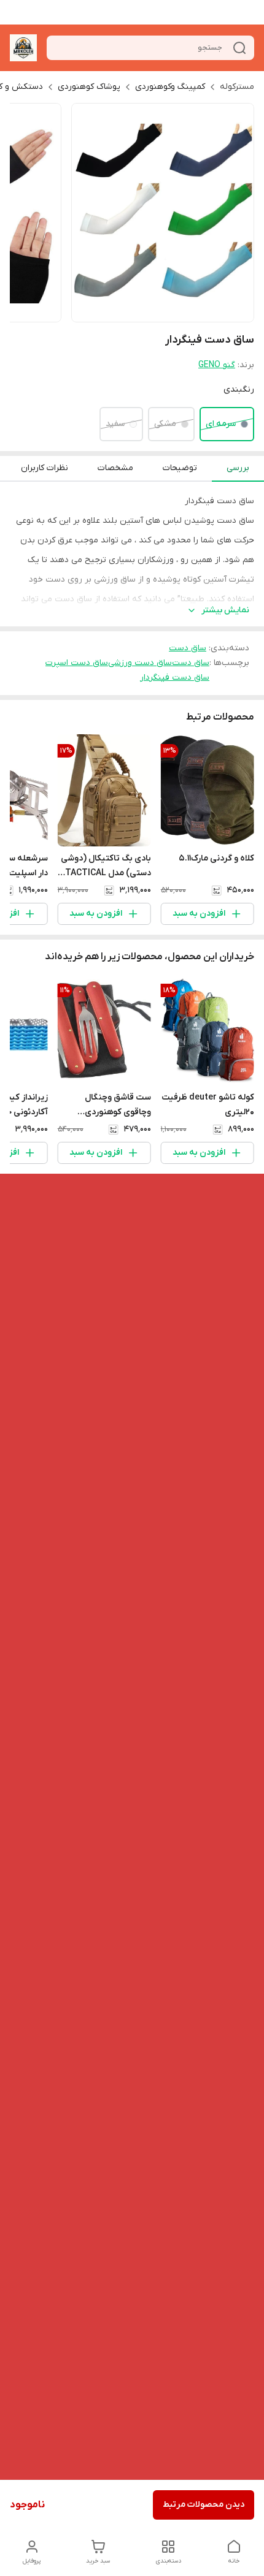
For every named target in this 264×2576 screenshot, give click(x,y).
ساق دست (188, 648)
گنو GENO (217, 365)
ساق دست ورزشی (140, 663)
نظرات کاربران (45, 468)
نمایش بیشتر (225, 610)
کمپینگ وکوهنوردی (170, 87)
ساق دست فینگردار (175, 678)
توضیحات (180, 468)
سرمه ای (221, 424)
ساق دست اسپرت (77, 663)
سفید (115, 424)
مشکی (165, 424)
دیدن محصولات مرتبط (204, 2505)
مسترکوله (237, 87)
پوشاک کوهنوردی (89, 87)
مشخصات (115, 468)
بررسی (238, 468)
